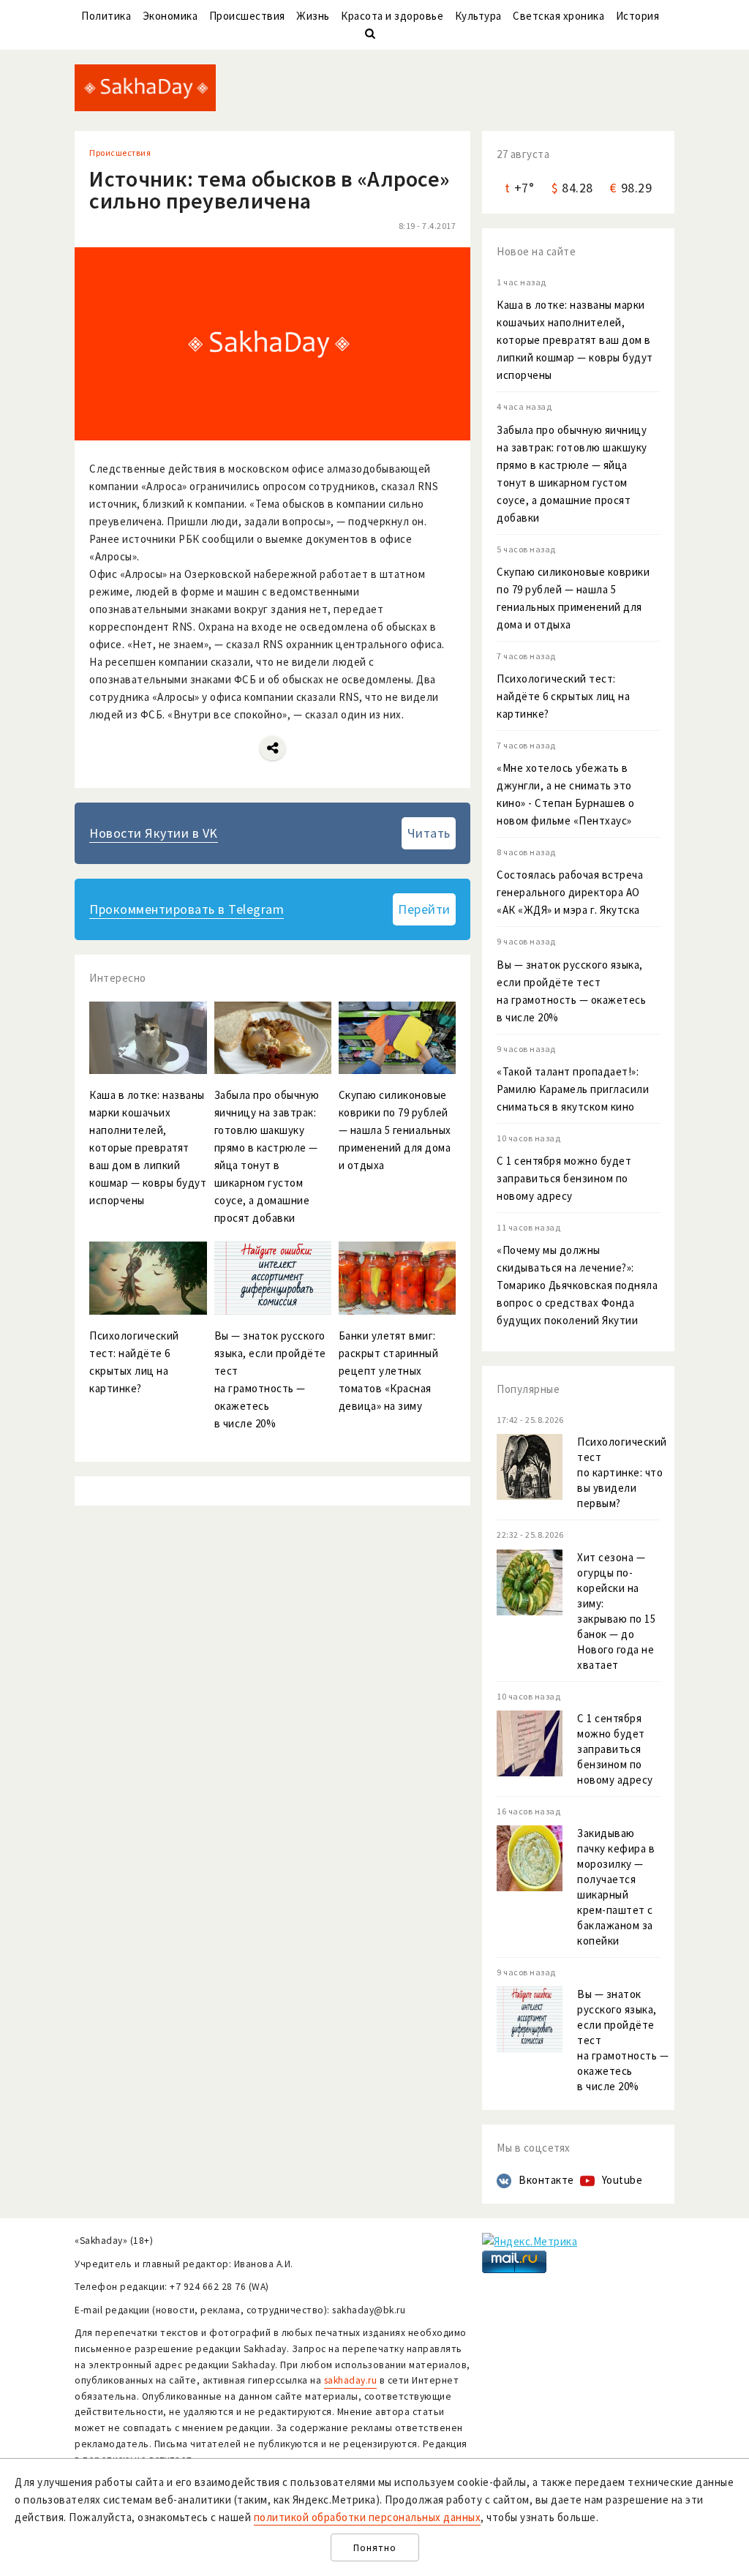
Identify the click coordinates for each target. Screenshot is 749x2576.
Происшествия (247, 16)
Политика (106, 16)
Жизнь (313, 16)
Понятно (375, 2548)
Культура (478, 16)
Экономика (170, 16)
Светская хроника (558, 16)
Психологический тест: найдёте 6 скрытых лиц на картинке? (563, 696)
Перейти (424, 909)
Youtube (622, 2180)
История (638, 16)
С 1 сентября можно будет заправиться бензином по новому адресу (564, 1178)
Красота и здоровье (392, 16)
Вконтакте (546, 2180)
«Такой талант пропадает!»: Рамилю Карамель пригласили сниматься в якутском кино (573, 1089)
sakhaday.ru (351, 2380)
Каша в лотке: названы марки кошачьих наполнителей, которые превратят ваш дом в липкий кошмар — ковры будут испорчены (575, 340)
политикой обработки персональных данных (368, 2517)
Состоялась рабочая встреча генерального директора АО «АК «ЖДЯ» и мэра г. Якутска (570, 892)
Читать (429, 833)
